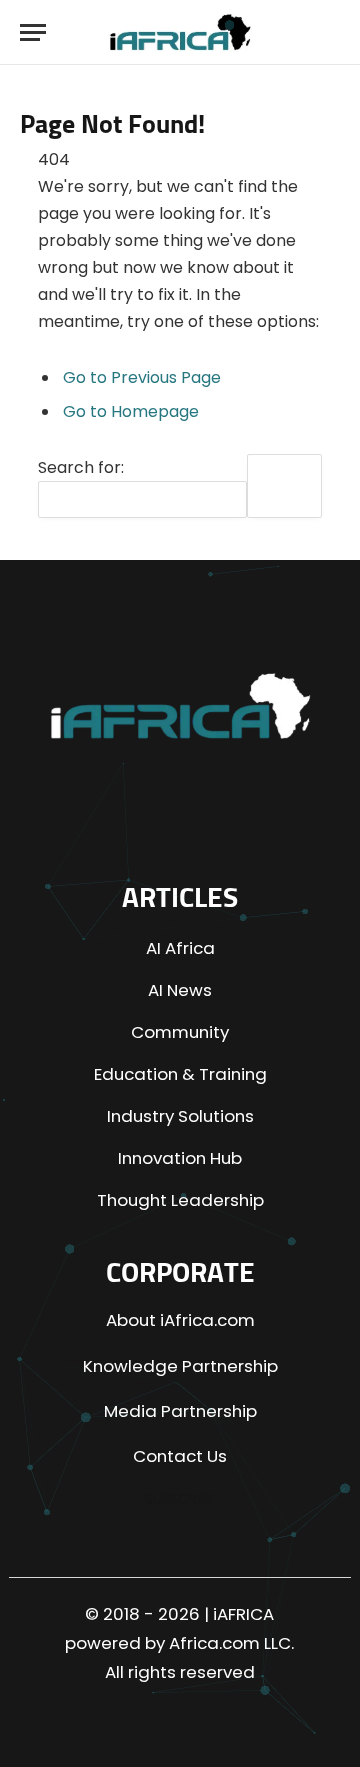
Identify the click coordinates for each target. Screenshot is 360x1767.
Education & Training (180, 1074)
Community (180, 1032)
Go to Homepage (131, 411)
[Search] (325, 32)
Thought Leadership (180, 1200)
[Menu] (33, 32)
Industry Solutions (180, 1116)
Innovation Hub (180, 1158)
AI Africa (180, 948)
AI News (180, 990)
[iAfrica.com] (180, 32)
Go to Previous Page (142, 377)
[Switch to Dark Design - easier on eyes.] (289, 32)
